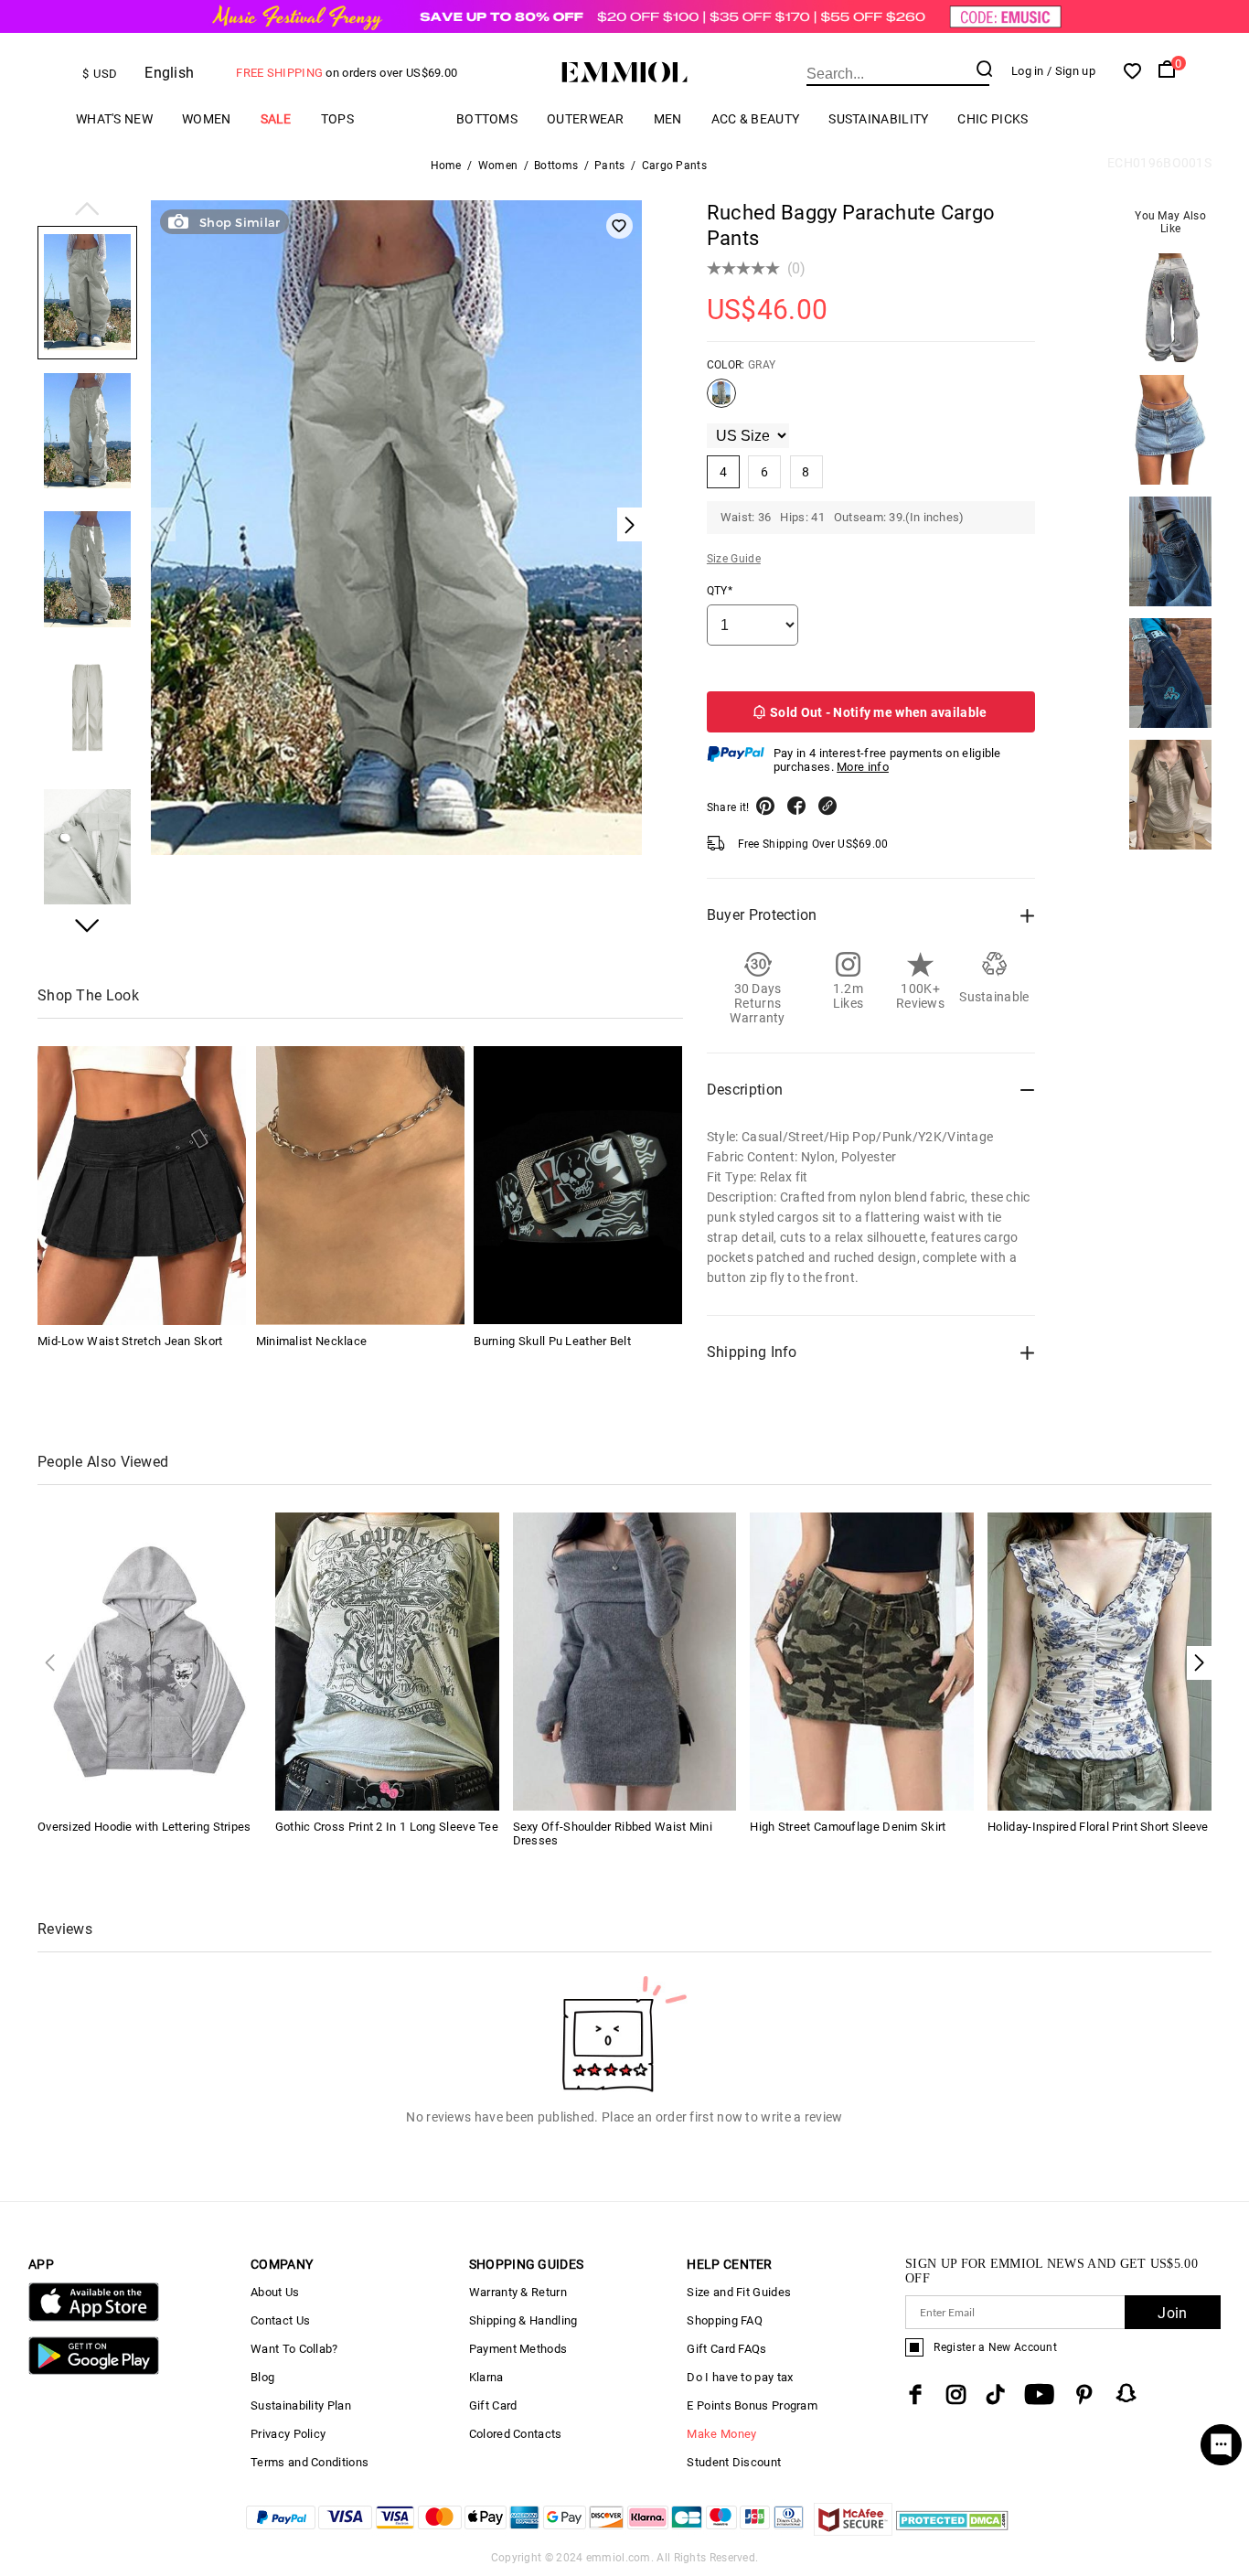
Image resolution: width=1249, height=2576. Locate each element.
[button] (87, 210)
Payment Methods (518, 2349)
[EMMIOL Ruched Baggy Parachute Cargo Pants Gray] (721, 401)
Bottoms (487, 119)
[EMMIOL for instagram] (956, 2394)
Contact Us (280, 2320)
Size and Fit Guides (739, 2292)
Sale (276, 119)
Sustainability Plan (301, 2405)
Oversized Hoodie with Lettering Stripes (144, 1827)
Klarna (486, 2377)
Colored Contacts (516, 2434)
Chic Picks (993, 119)
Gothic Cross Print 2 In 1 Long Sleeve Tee (387, 1827)
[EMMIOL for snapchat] (1126, 2393)
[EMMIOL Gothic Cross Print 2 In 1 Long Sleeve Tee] (387, 1660)
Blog (262, 2377)
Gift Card (493, 2405)
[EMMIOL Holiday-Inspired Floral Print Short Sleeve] (1100, 1660)
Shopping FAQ (725, 2320)
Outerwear (586, 119)
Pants (610, 166)
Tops (337, 119)
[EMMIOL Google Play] (94, 2371)
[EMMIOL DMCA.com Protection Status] (952, 2531)
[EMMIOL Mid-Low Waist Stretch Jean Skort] (142, 1185)
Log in (1028, 71)
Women (207, 119)
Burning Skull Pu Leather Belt (552, 1340)
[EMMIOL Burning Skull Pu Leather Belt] (578, 1185)
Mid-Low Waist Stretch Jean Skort (130, 1340)
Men (668, 119)
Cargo (405, 118)
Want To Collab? (294, 2349)
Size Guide (734, 559)
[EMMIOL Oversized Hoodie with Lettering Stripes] (149, 1660)
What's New (114, 119)
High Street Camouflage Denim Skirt (848, 1827)
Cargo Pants (674, 166)
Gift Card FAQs (726, 2349)
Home (446, 166)
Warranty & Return (518, 2292)
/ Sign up (1071, 71)
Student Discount (734, 2462)
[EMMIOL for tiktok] (995, 2394)
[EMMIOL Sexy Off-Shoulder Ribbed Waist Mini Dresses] (625, 1660)
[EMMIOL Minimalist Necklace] (360, 1185)
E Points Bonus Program (752, 2405)
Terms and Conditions (310, 2462)
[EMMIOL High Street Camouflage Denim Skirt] (862, 1660)
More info (863, 767)
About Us (275, 2292)
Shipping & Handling (523, 2320)
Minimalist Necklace (312, 1340)
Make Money (721, 2434)
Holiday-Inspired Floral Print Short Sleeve (1098, 1827)
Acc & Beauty (756, 119)
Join (1172, 2313)
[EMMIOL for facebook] (915, 2394)
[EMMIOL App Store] (94, 2318)
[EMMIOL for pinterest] (1084, 2394)
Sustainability (878, 119)
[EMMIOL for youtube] (1039, 2394)
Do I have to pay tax (740, 2377)
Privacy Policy (288, 2434)
